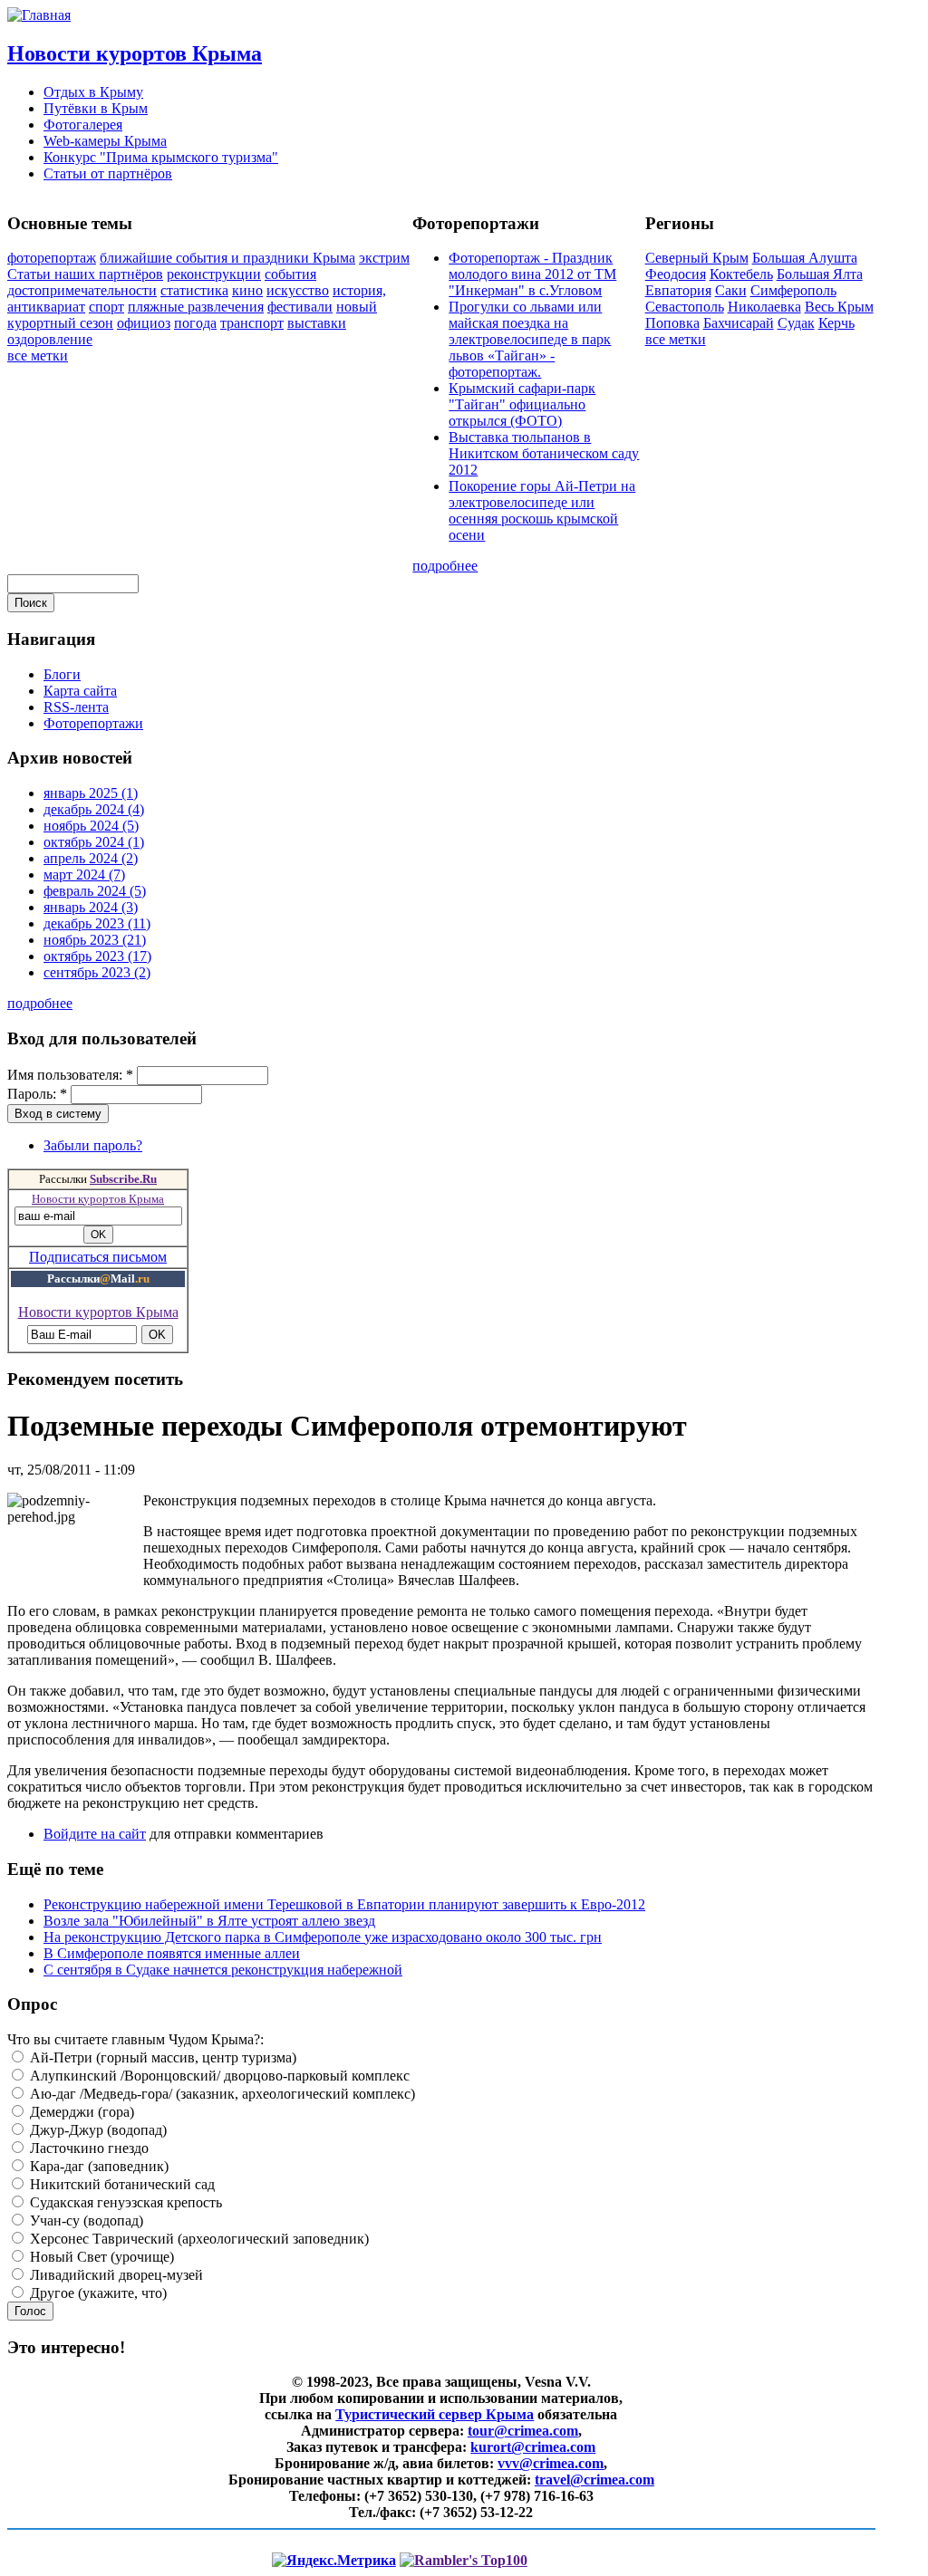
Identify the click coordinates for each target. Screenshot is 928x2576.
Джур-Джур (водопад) (97, 2130)
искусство (298, 290)
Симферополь (793, 290)
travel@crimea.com (594, 2480)
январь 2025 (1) (91, 793)
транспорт (252, 323)
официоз (144, 323)
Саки (731, 290)
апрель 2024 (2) (91, 858)
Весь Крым (839, 307)
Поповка (672, 323)
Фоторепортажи (93, 723)
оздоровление (50, 339)
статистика (194, 290)
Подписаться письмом (98, 1257)
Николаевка (764, 307)
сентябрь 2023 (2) (97, 972)
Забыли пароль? (93, 1145)
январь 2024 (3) (91, 907)
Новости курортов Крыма (135, 53)
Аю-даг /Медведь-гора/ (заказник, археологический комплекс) (221, 2094)
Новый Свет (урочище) (100, 2257)
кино (247, 290)
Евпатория (678, 290)
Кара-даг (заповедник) (97, 2166)
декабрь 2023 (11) (97, 923)
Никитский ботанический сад (121, 2184)
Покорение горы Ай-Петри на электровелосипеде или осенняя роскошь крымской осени (542, 510)
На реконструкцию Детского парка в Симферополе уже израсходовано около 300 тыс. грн (323, 1937)
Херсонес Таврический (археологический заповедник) (198, 2239)
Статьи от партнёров (108, 173)
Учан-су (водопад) (85, 2220)
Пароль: (37, 1094)
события (290, 274)
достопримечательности (82, 290)
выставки (317, 323)
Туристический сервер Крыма (435, 2414)
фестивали (300, 307)
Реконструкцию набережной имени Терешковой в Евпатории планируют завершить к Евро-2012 (344, 1904)
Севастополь (685, 307)
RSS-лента (76, 707)
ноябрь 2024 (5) (91, 826)
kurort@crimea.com (533, 2447)
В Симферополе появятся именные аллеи (172, 1953)
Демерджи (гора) (80, 2112)
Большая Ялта (820, 274)
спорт (106, 307)
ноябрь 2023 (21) (95, 940)
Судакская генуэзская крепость (124, 2202)
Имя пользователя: (70, 1075)
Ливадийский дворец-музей (115, 2275)
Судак (796, 323)
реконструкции (214, 274)
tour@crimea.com (523, 2431)
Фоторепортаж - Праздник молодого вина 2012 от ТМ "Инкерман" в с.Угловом (532, 274)
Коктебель (741, 274)
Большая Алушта (805, 258)
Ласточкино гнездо (87, 2148)
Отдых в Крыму (93, 92)
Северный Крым (697, 258)
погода (195, 323)
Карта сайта (80, 691)
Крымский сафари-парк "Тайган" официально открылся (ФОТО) (522, 404)
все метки (38, 356)
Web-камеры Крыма (105, 141)
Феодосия (676, 274)
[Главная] (39, 15)
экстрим (384, 258)
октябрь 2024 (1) (94, 842)
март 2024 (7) (84, 875)
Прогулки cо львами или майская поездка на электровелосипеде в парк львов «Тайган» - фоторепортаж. (530, 339)
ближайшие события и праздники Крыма (227, 258)
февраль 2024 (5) (95, 891)
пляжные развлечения (196, 307)
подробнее (445, 566)
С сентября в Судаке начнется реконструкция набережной (223, 1970)
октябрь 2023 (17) (97, 956)
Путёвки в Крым (96, 108)
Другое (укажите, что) (97, 2293)
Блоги (62, 674)
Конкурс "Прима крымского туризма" (161, 157)
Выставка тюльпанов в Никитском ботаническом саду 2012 (544, 453)
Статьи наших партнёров (85, 274)
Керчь (836, 323)
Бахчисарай (739, 323)
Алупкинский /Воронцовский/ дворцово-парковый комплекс (218, 2076)
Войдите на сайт (95, 1834)
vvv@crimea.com (551, 2463)
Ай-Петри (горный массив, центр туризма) (161, 2057)
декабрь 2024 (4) (94, 809)
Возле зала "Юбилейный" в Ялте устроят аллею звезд (209, 1921)
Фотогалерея (83, 125)
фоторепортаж (52, 258)
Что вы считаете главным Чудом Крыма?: (135, 2039)
